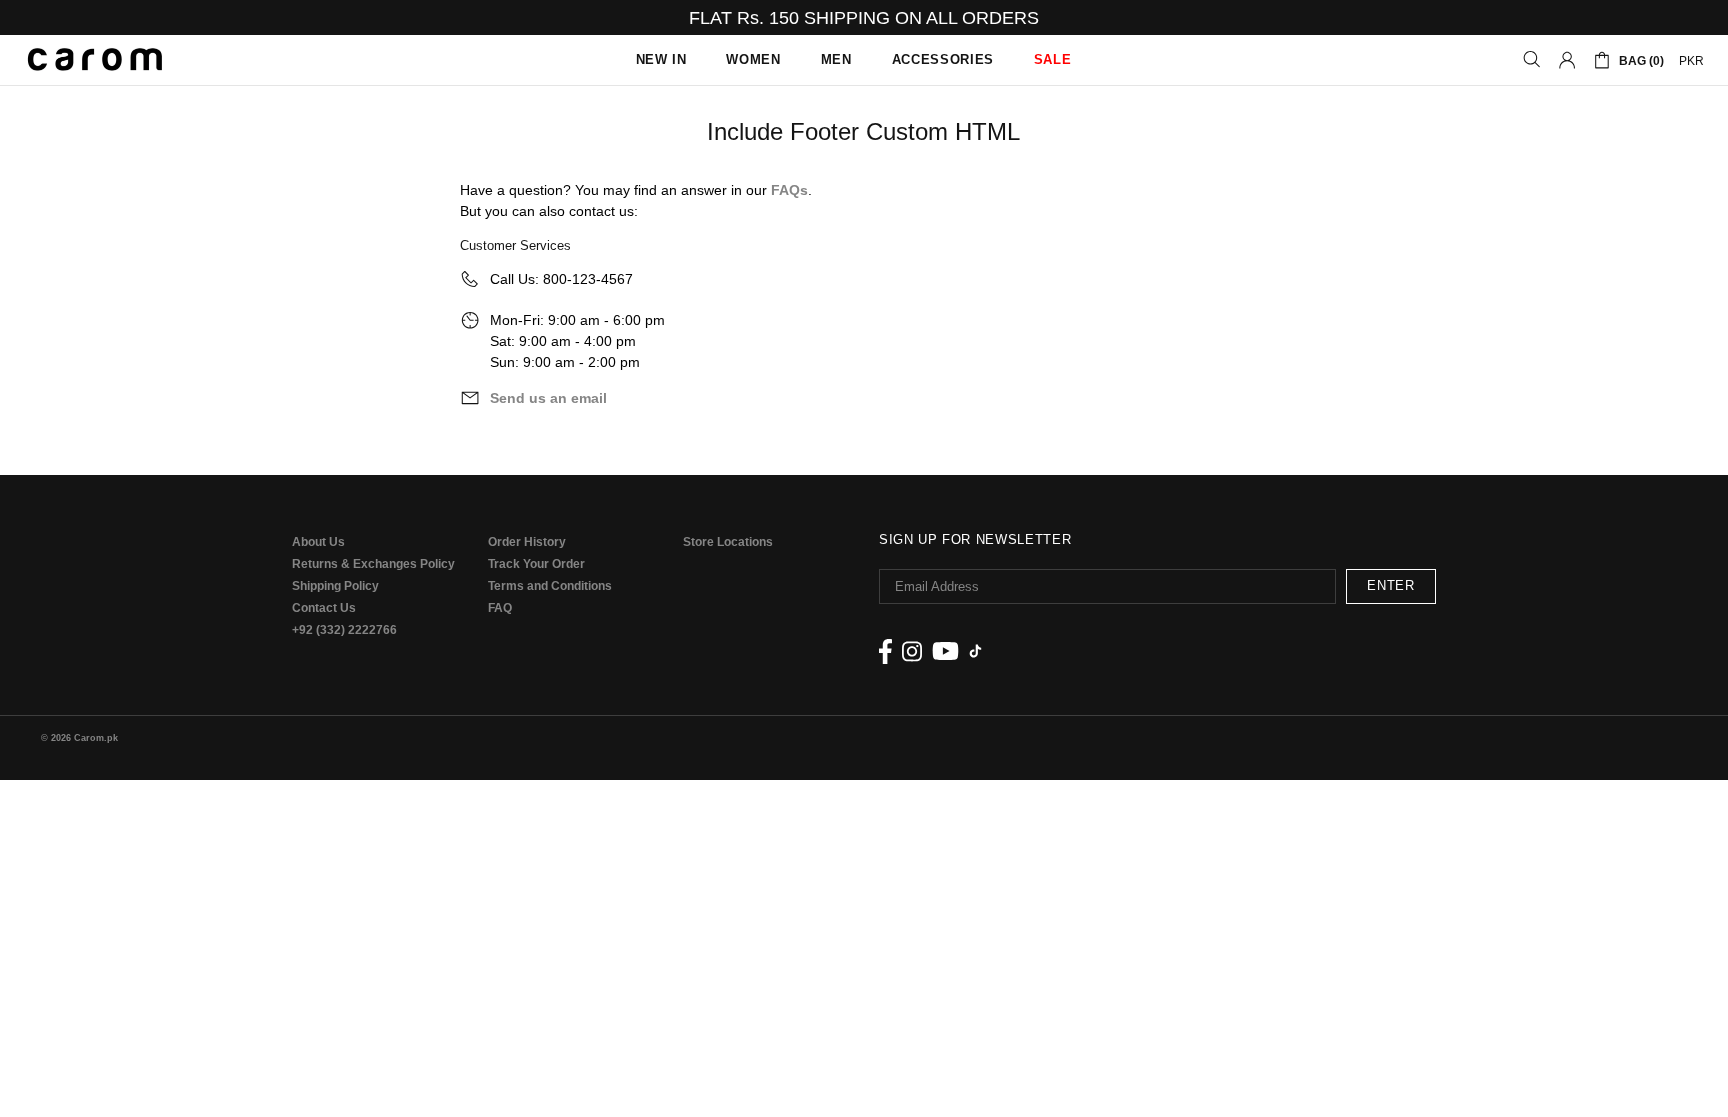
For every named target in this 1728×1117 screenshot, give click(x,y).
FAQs (789, 190)
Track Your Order (536, 564)
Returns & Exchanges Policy (373, 564)
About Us (318, 542)
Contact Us (324, 608)
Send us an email (548, 398)
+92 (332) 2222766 (344, 630)
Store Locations (728, 542)
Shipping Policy (335, 586)
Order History (527, 542)
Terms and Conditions (550, 586)
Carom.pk (95, 60)
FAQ (500, 608)
